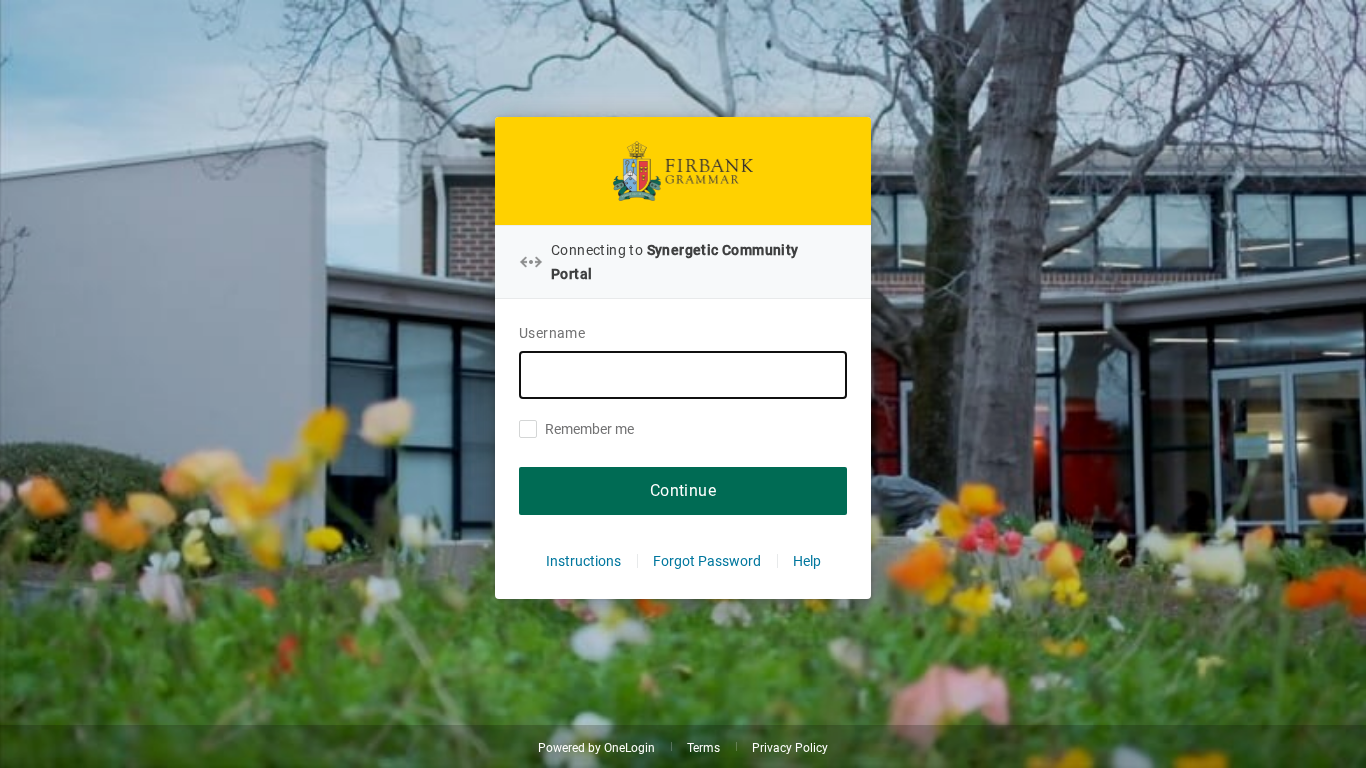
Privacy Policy (790, 748)
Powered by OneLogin (596, 748)
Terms (703, 748)
